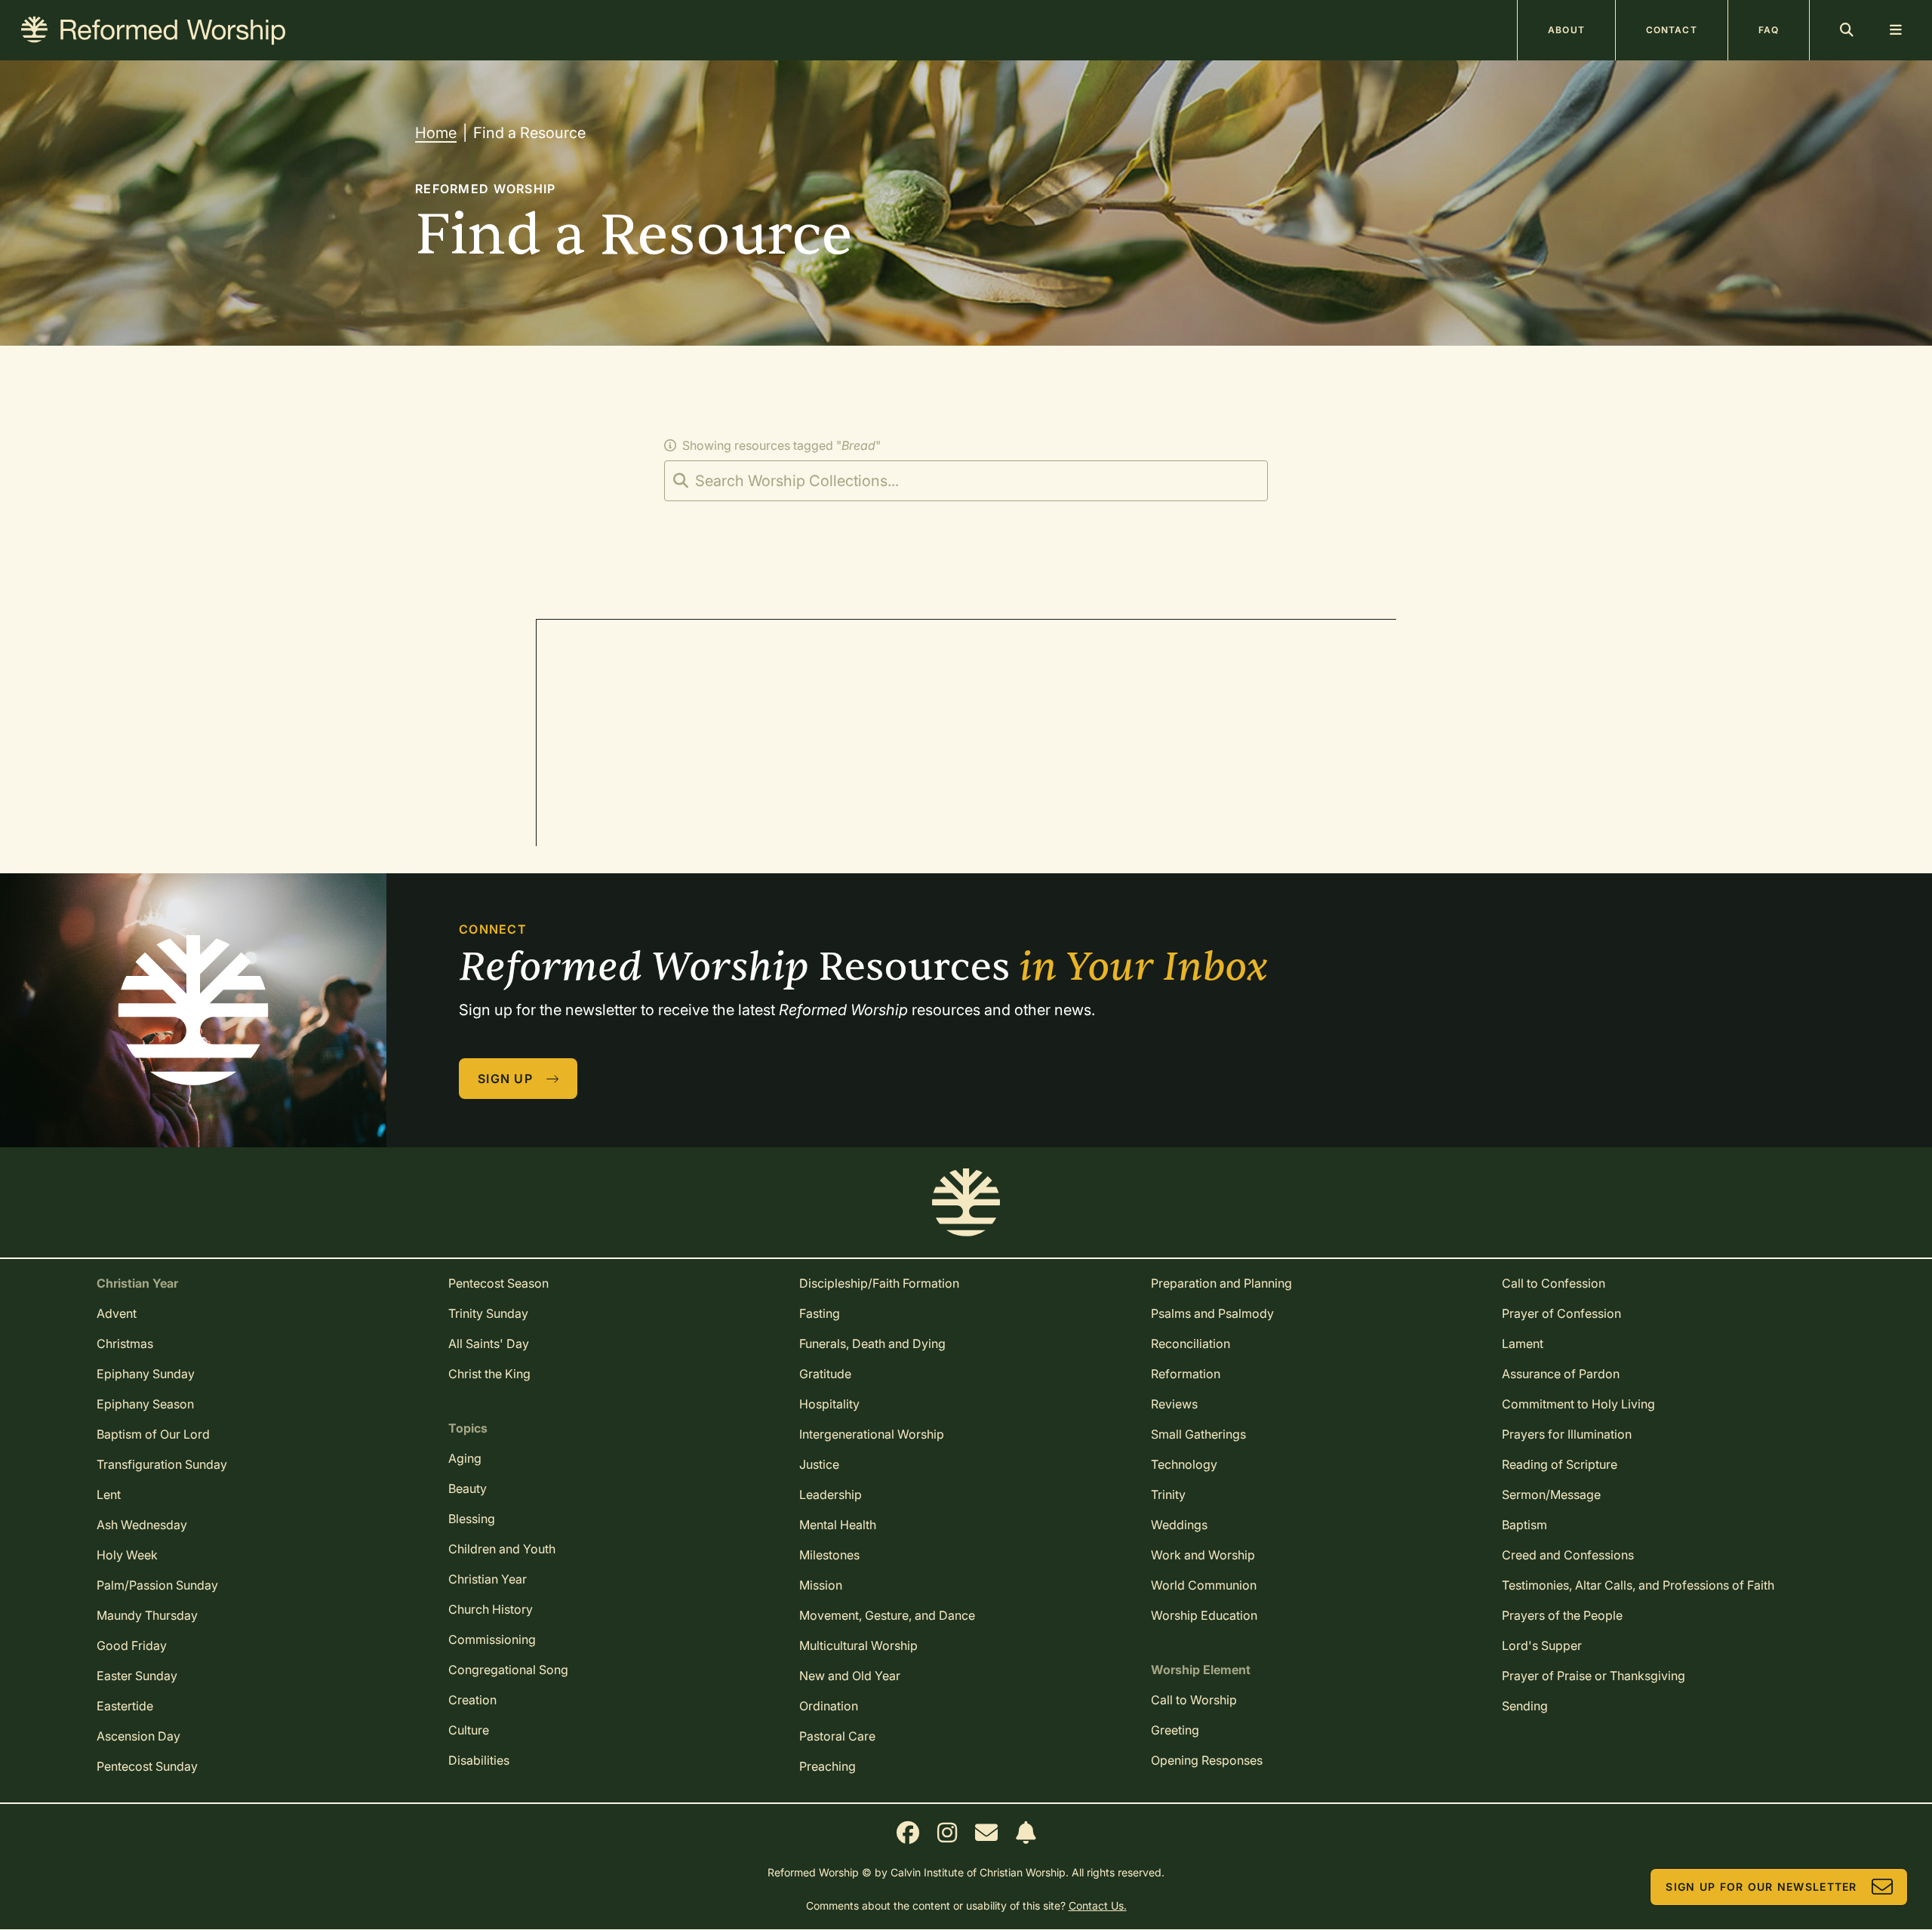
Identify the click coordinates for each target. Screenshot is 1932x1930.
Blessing (472, 1519)
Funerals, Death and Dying (872, 1344)
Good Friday (132, 1645)
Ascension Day (138, 1736)
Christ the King (489, 1374)
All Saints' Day (489, 1344)
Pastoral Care (837, 1736)
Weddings (1179, 1525)
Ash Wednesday (142, 1525)
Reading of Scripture (1560, 1464)
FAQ (1769, 30)
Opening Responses (1207, 1760)
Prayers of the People (1562, 1615)
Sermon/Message (1551, 1494)
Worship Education (1204, 1615)
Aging (465, 1458)
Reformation (1186, 1374)
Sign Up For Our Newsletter (1761, 1887)
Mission (821, 1585)
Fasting (820, 1313)
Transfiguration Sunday (162, 1464)
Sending (1525, 1706)
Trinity (1168, 1494)
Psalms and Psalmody (1212, 1313)
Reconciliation (1191, 1344)
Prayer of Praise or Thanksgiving (1594, 1676)
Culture (469, 1730)
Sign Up (505, 1079)
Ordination (829, 1706)
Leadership (831, 1494)
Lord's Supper (1542, 1645)
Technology (1184, 1464)
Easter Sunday (137, 1676)
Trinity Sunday (488, 1313)
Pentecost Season (498, 1283)
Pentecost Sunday (147, 1766)
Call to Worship (1194, 1700)
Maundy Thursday (147, 1615)
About (1566, 30)
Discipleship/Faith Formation (879, 1283)
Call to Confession (1554, 1283)
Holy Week (127, 1555)
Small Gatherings (1198, 1434)
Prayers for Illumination (1567, 1434)
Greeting (1175, 1730)
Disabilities (479, 1760)
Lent (109, 1494)
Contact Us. (1098, 1905)
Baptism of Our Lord (153, 1434)
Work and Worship (1203, 1555)
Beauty (468, 1488)
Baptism (1524, 1525)
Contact (1672, 30)
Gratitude (825, 1374)
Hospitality (829, 1404)
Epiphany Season (145, 1404)
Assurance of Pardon (1561, 1374)
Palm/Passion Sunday (157, 1585)
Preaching (828, 1766)
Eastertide (125, 1706)
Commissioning (492, 1639)
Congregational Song (508, 1670)
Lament (1523, 1344)
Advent (117, 1313)
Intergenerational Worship (872, 1434)
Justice (819, 1464)
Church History (491, 1609)
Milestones (829, 1555)
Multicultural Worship (858, 1645)
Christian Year (488, 1579)
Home (436, 133)
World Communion (1204, 1585)
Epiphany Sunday (146, 1374)
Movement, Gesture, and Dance (887, 1615)
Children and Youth (502, 1549)
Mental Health (838, 1525)
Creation (472, 1700)
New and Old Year (850, 1676)
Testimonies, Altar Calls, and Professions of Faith (1638, 1585)
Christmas (125, 1344)
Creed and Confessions (1568, 1555)
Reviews (1174, 1404)
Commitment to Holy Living (1578, 1404)
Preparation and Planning (1221, 1283)
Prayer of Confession (1561, 1313)
